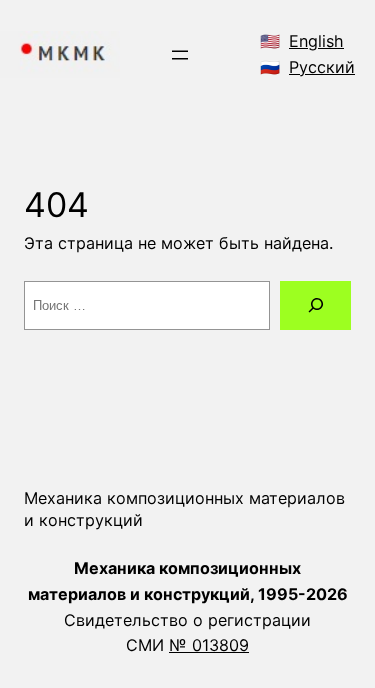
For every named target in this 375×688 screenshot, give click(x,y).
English (316, 41)
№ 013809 (209, 645)
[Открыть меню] (180, 55)
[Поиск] (315, 306)
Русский (322, 67)
